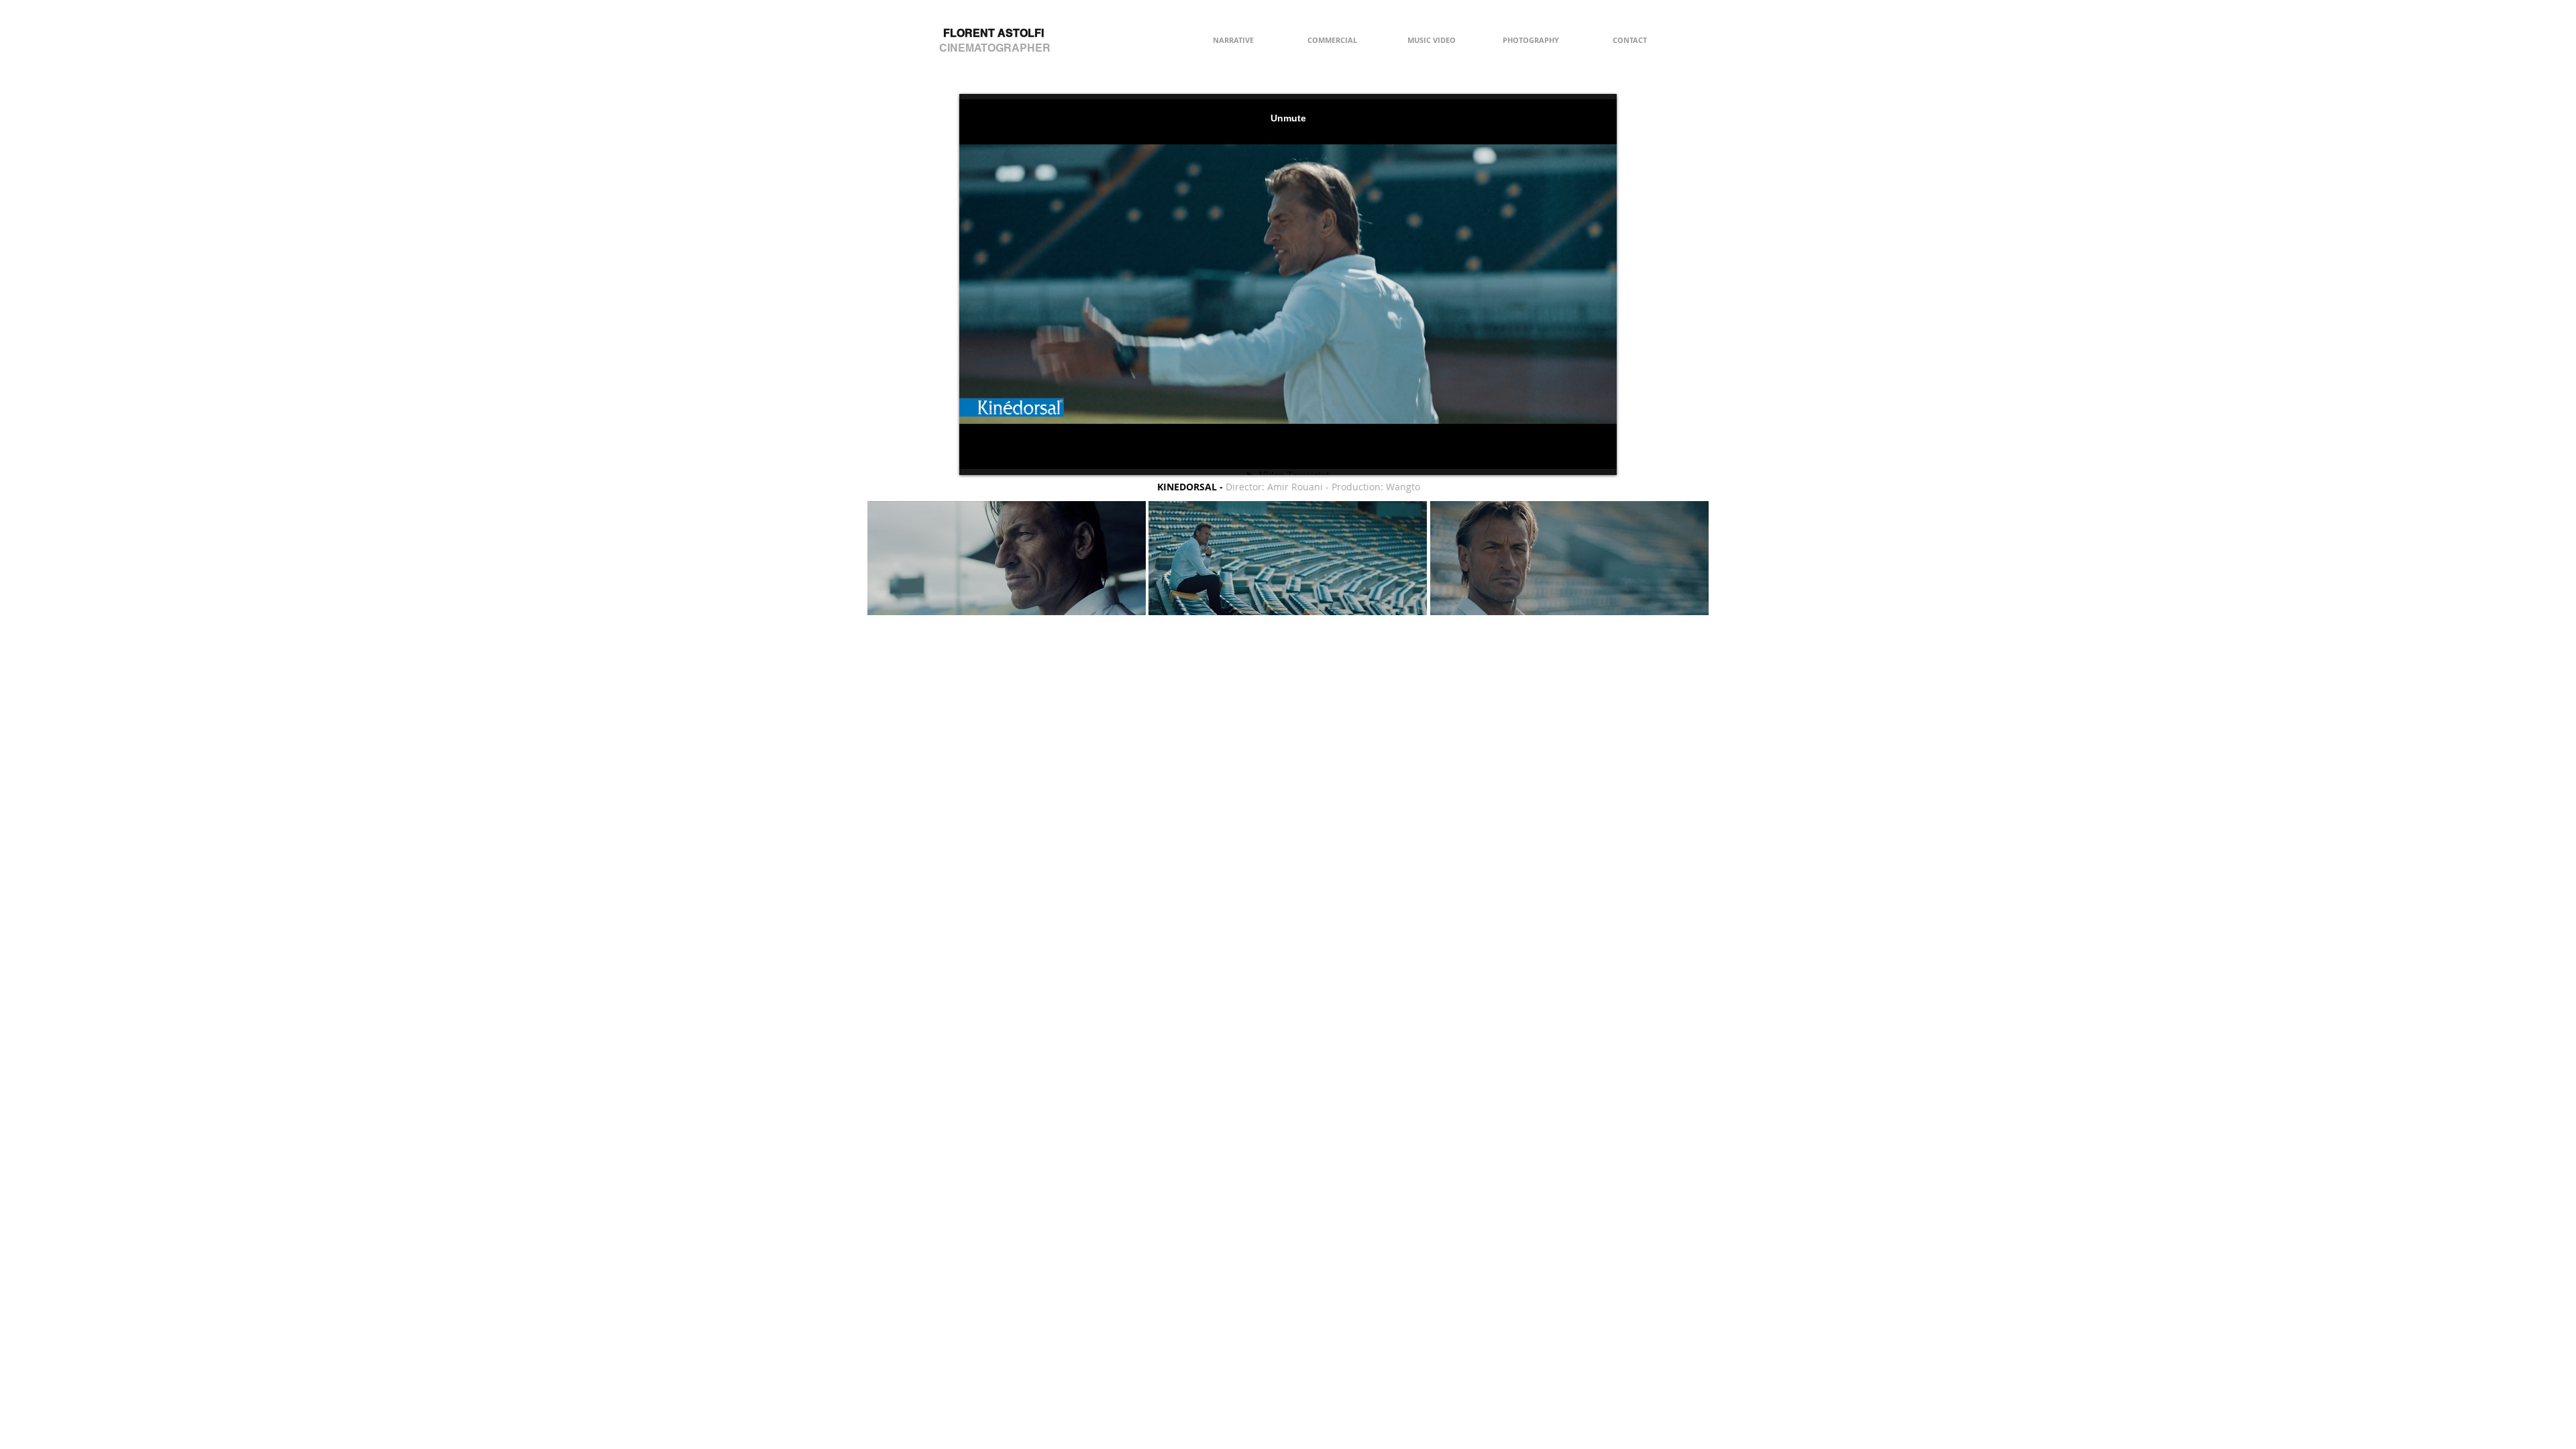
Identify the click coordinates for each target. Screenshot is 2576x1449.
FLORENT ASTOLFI (994, 33)
